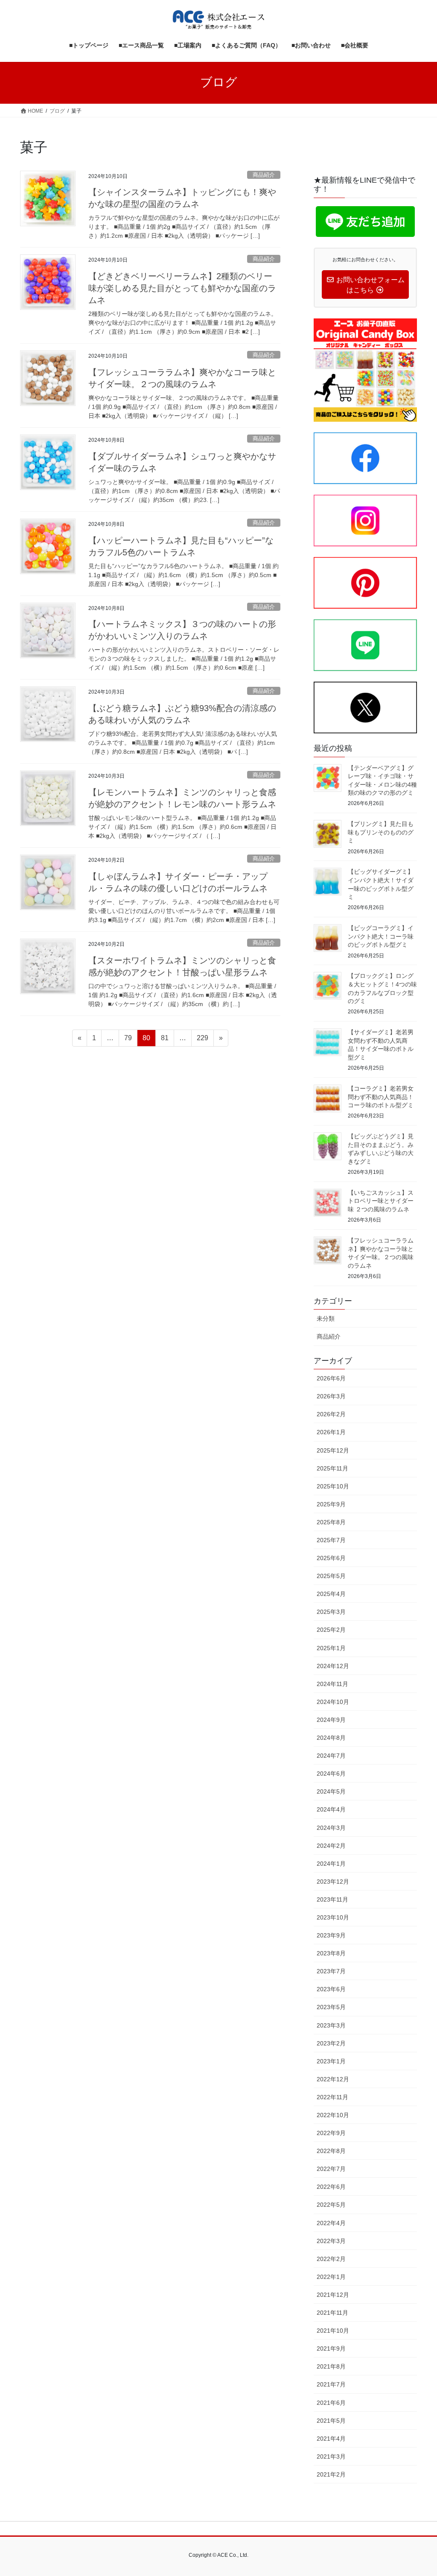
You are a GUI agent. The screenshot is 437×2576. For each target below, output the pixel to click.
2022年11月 (332, 2097)
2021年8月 (331, 2366)
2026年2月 (331, 1414)
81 (165, 1040)
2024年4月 (331, 1809)
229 (202, 1040)
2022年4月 (331, 2223)
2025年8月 (331, 1522)
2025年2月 (331, 1630)
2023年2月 (331, 2043)
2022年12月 (333, 2079)
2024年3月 (331, 1828)
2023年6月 (331, 1989)
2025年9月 (331, 1504)
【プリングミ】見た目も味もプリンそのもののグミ (381, 832)
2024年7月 (331, 1756)
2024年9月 (331, 1720)
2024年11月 (332, 1684)
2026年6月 (331, 1378)
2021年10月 (333, 2331)
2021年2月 (331, 2474)
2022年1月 (331, 2277)
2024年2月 (331, 1846)
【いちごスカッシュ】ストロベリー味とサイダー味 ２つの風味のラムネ (381, 1201)
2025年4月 (331, 1594)
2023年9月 (331, 1935)
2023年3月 (331, 2025)
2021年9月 (331, 2348)
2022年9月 (331, 2133)
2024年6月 (331, 1774)
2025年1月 (331, 1648)
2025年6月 (331, 1558)
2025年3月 (331, 1612)
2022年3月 (331, 2241)
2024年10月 (333, 1702)
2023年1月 (331, 2061)
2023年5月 (331, 2007)
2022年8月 (331, 2151)
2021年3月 (331, 2456)
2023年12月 (333, 1882)
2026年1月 (331, 1432)
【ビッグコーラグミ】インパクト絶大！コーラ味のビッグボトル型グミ (381, 936)
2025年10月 (333, 1486)
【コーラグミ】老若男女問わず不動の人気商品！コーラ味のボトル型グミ (381, 1097)
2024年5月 (331, 1791)
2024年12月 (333, 1666)
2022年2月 (331, 2259)
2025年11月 (332, 1468)
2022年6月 (331, 2187)
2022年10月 (333, 2115)
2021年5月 (331, 2421)
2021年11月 (332, 2313)
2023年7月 (331, 1971)
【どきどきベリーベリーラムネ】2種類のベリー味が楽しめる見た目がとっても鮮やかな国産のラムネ (182, 288)
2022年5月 (331, 2205)
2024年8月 (331, 1738)
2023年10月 (333, 1917)
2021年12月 (333, 2295)
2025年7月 (331, 1540)
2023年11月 (332, 1899)
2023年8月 (331, 1953)
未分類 (326, 1319)
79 (128, 1040)
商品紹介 (264, 175)
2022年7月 (331, 2169)
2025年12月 (333, 1450)
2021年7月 (331, 2384)
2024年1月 (331, 1864)
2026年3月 (331, 1396)
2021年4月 (331, 2439)
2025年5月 (331, 1576)
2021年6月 (331, 2403)
